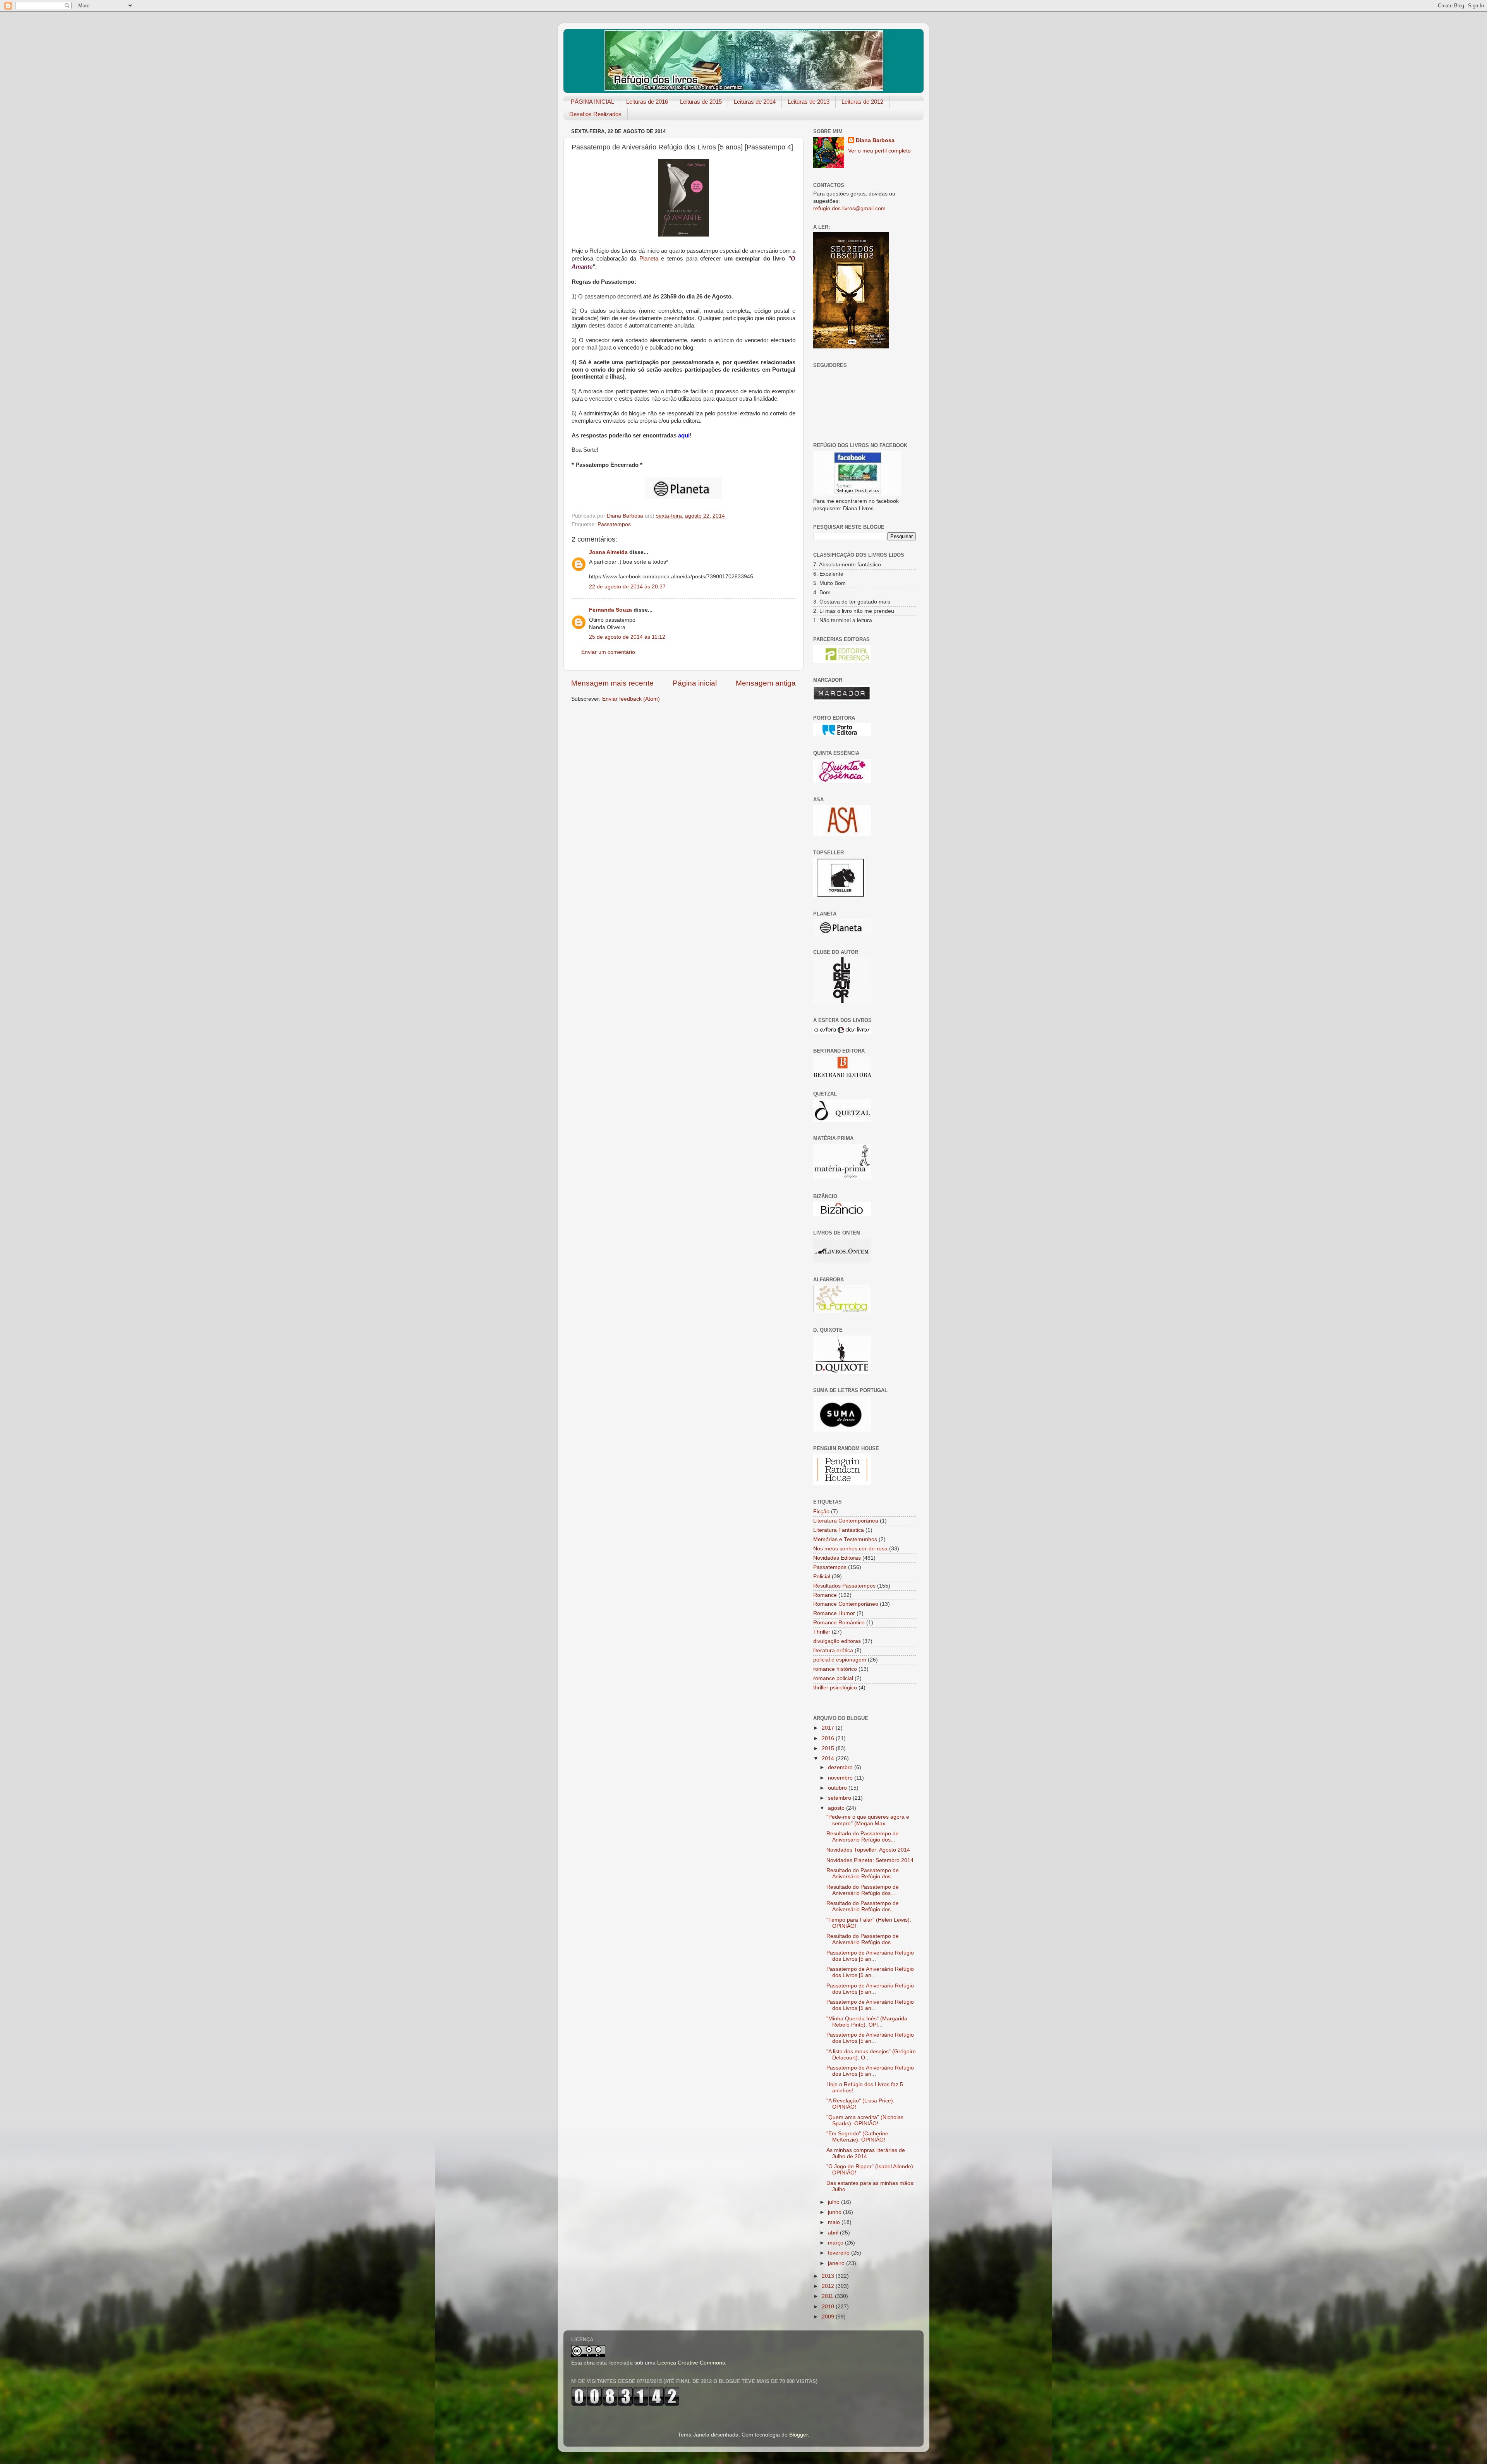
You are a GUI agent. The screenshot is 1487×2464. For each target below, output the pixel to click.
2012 (829, 2286)
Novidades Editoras (837, 1558)
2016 (829, 1738)
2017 (829, 1728)
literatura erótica (833, 1650)
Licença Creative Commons (691, 2363)
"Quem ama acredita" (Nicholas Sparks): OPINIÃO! (865, 2120)
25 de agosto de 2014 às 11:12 (627, 637)
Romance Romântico (839, 1623)
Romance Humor (834, 1613)
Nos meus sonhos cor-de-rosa (850, 1549)
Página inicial (695, 683)
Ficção (821, 1511)
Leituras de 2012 (862, 102)
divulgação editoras (837, 1641)
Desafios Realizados (595, 114)
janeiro (837, 2263)
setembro (840, 1798)
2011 (828, 2296)
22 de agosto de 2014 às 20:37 (627, 587)
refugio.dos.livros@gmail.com (849, 208)
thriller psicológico (835, 1688)
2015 (829, 1748)
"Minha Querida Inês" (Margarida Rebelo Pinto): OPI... (867, 2022)
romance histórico (835, 1669)
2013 (829, 2276)
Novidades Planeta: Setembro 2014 (870, 1860)
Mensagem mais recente (612, 683)
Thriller (822, 1632)
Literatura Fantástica (839, 1530)
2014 (829, 1758)
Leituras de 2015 (701, 102)
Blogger (798, 2435)
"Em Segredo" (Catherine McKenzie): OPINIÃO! (857, 2137)
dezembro (841, 1767)
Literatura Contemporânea (846, 1521)
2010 (829, 2307)
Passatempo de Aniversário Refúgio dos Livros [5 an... (870, 1956)
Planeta (649, 259)
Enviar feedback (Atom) (631, 699)
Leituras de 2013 (809, 102)
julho (835, 2202)
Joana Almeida (608, 552)
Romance (825, 1595)
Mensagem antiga (766, 683)
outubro (838, 1788)
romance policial (833, 1678)
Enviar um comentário (608, 652)
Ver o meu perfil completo (879, 151)
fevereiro (840, 2253)
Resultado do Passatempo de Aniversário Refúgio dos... (863, 1837)
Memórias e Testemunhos (845, 1539)
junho (835, 2212)
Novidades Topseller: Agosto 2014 (868, 1850)
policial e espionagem (840, 1660)
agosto (837, 1808)
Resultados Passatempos (844, 1586)
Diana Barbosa (875, 140)
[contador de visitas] (625, 2404)
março (836, 2243)
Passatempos (614, 524)
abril (834, 2233)
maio (835, 2222)
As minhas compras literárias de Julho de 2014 (866, 2153)
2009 (829, 2317)
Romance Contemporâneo (846, 1604)
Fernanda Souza (610, 610)
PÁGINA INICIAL (592, 102)
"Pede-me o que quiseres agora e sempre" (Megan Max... (868, 1820)
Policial (822, 1577)
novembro (841, 1778)
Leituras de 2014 (755, 102)
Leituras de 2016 (647, 102)
